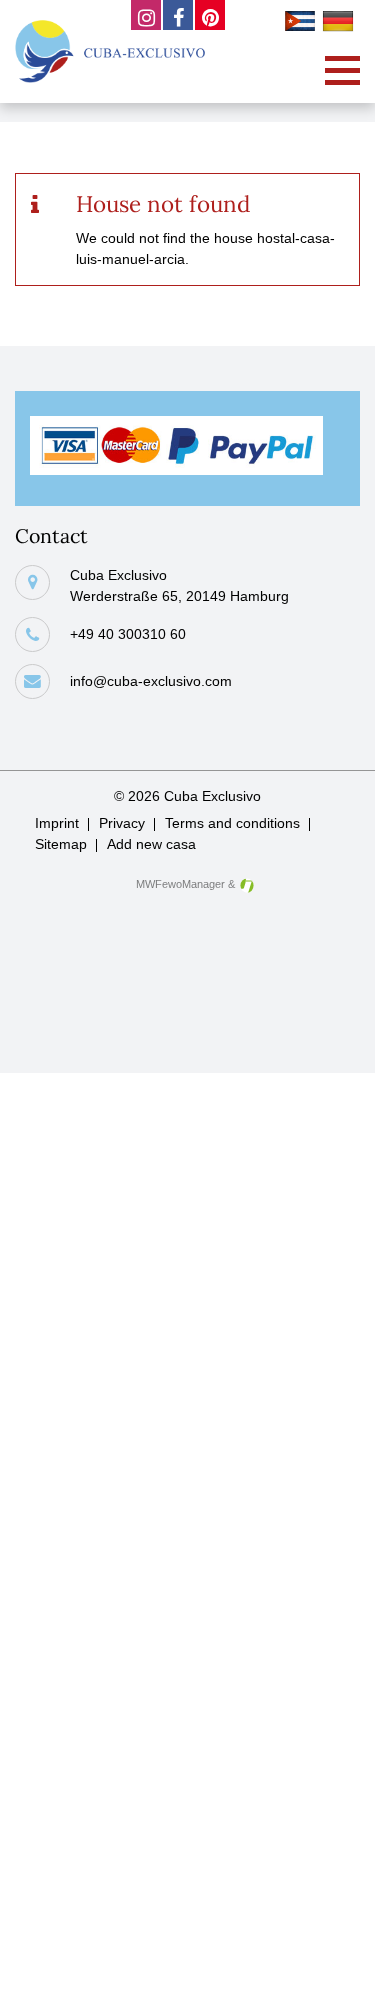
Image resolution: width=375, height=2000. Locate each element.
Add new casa (151, 844)
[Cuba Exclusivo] (110, 51)
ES (303, 24)
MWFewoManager (180, 884)
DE (341, 24)
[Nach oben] (328, 1969)
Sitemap (61, 844)
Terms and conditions (232, 823)
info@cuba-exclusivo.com (151, 681)
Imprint (57, 823)
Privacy (122, 823)
